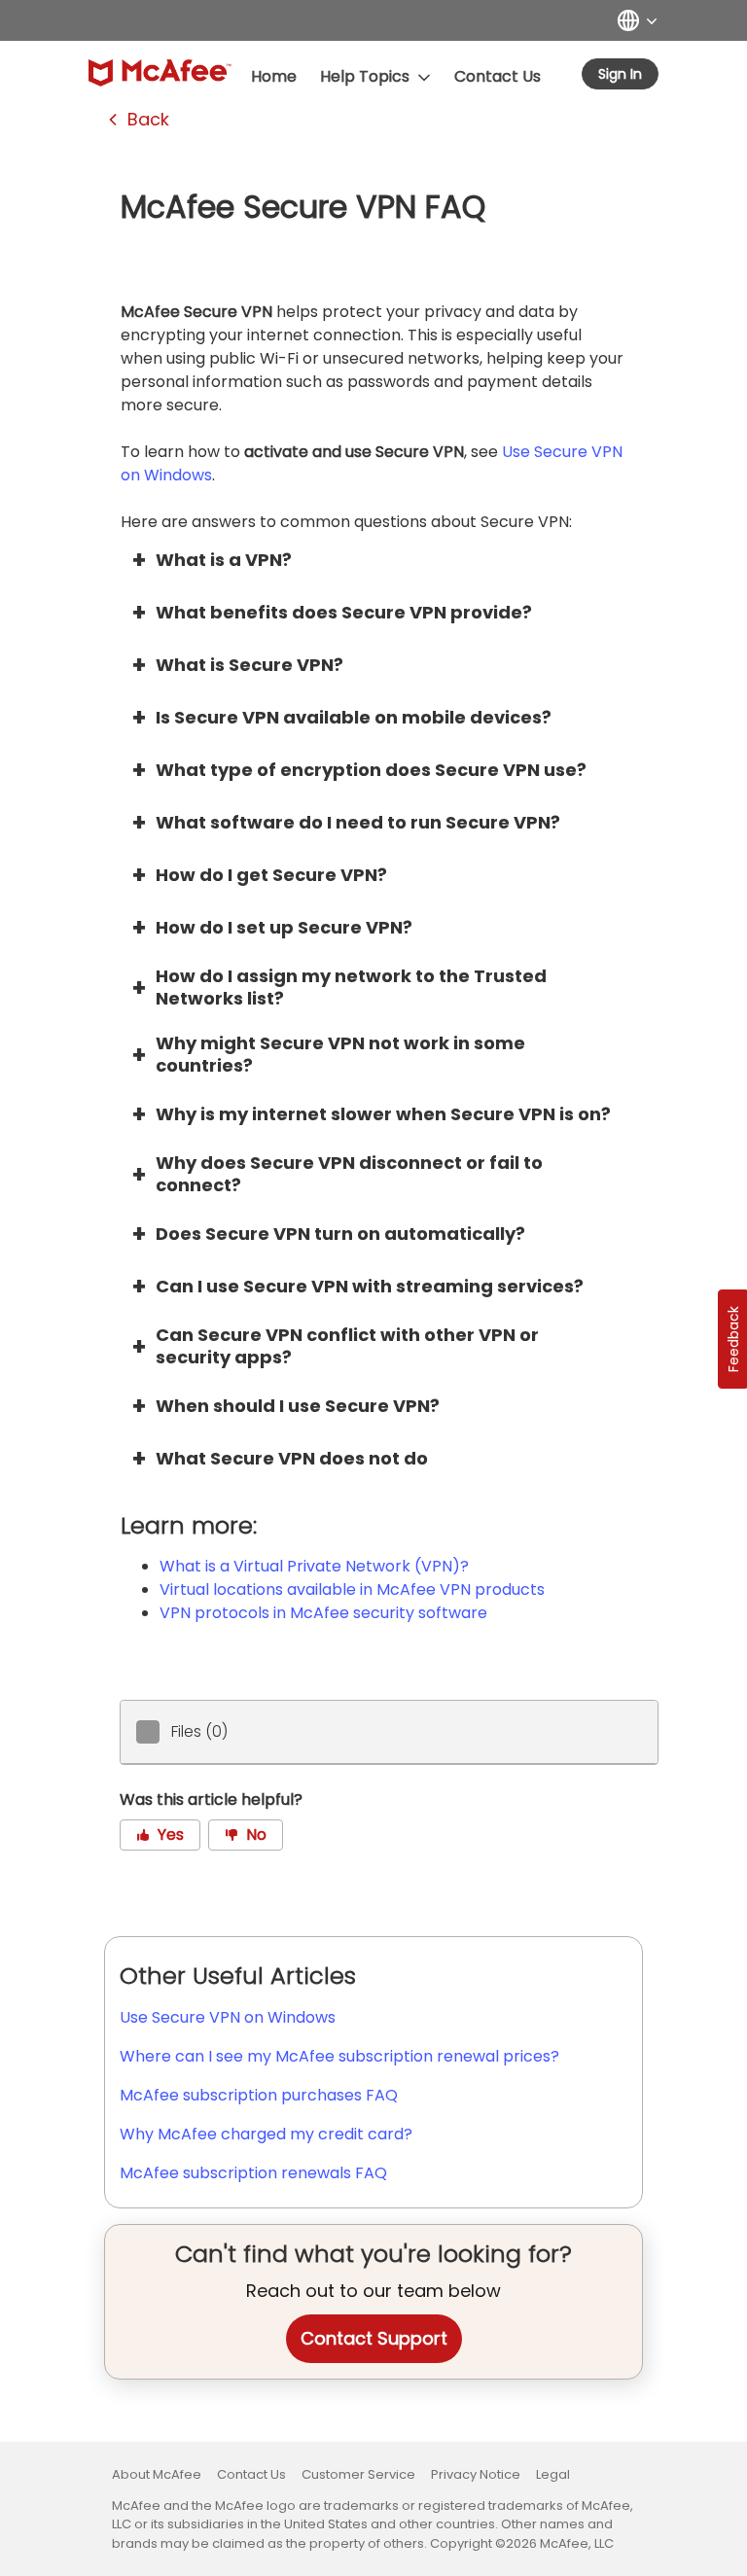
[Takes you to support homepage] (160, 73)
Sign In (620, 74)
